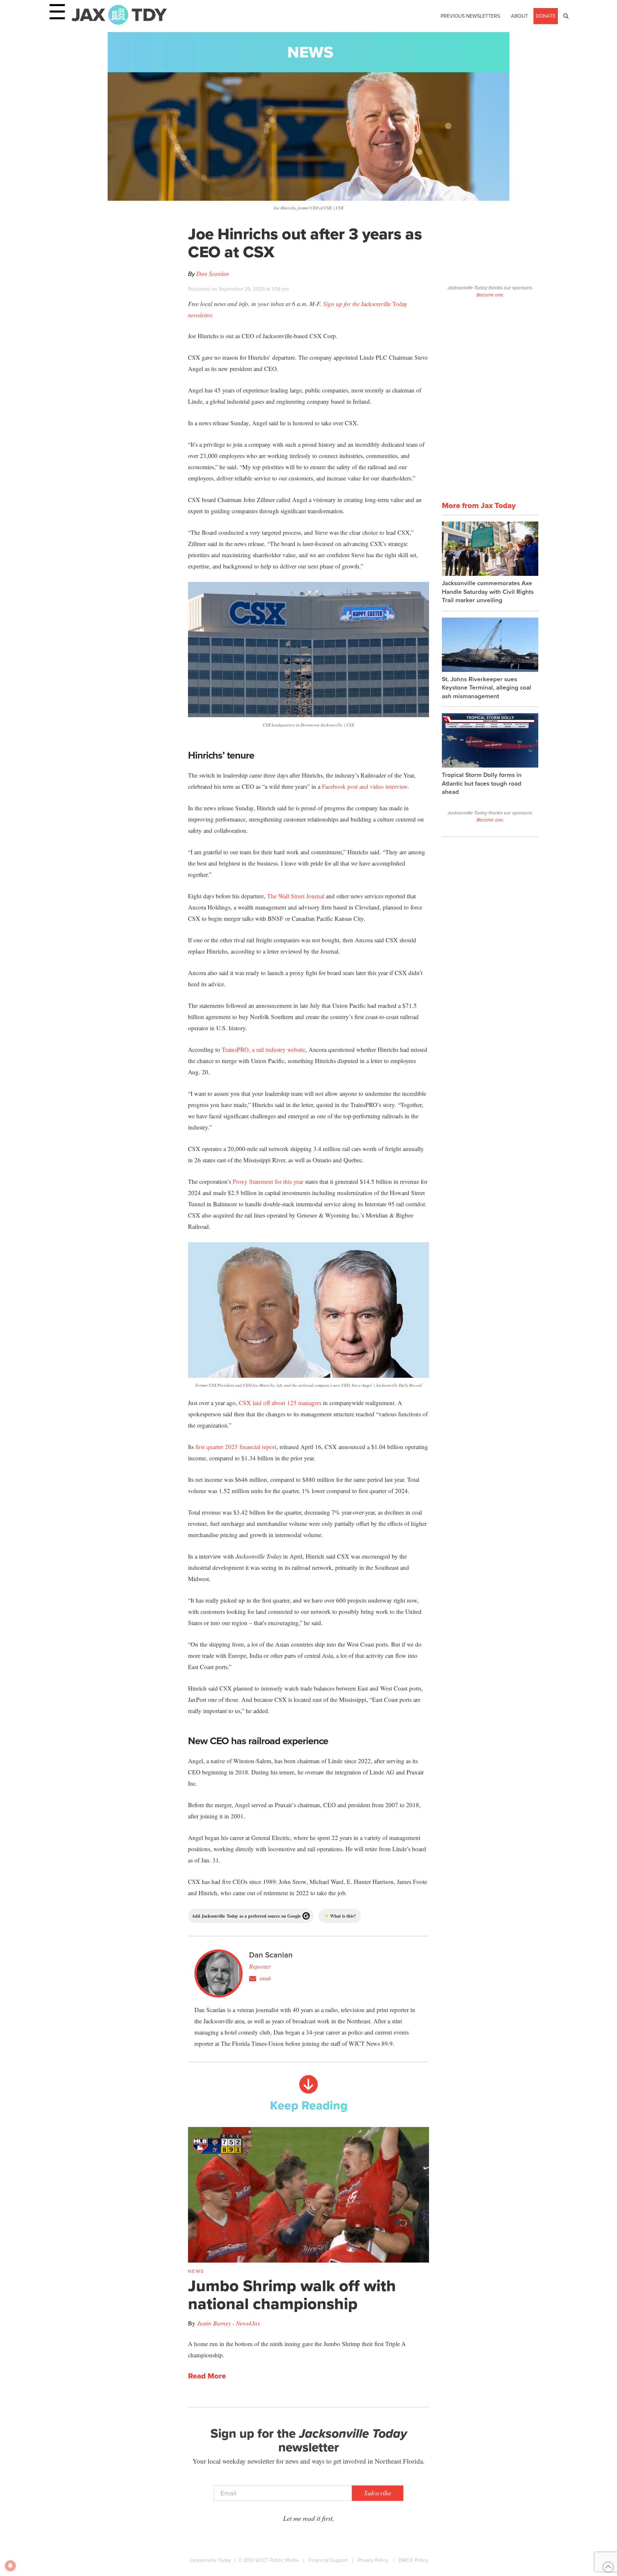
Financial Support (328, 2560)
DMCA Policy (413, 2560)
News (310, 52)
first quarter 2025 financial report (236, 1447)
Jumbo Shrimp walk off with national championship (292, 2295)
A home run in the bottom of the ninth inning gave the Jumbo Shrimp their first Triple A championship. (297, 2349)
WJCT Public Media (277, 2560)
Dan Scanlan (213, 273)
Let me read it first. (309, 2518)
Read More (207, 2376)
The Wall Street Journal (296, 896)
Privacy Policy (373, 2560)
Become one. (490, 295)
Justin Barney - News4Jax (228, 2323)
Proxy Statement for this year (268, 1181)
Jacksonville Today (210, 2560)
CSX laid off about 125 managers (280, 1403)
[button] (566, 16)
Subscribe (378, 2493)
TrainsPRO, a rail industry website (264, 1049)
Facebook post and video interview (365, 786)
